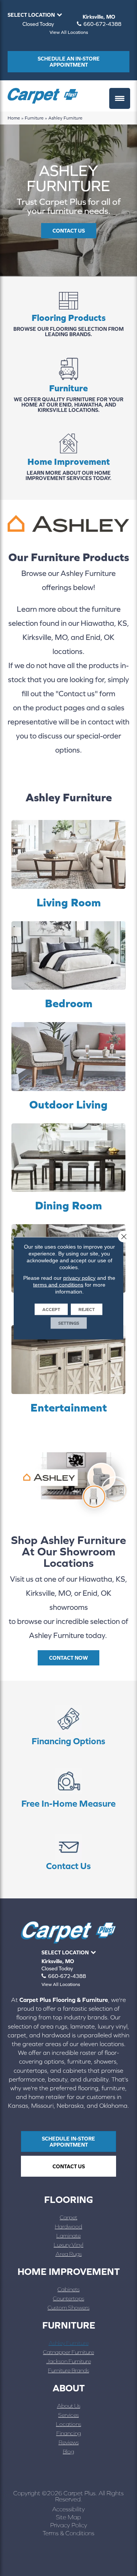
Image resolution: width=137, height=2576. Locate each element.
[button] (69, 231)
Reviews (69, 2442)
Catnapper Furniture (68, 2352)
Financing (69, 2433)
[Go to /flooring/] (68, 316)
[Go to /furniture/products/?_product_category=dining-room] (68, 1168)
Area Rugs (69, 2254)
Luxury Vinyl (68, 2245)
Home (14, 118)
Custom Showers (68, 2307)
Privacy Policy (69, 2525)
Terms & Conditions (68, 2533)
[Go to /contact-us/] (68, 1852)
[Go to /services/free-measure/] (68, 1790)
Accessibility (68, 2509)
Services (68, 2415)
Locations (68, 2424)
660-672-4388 (102, 24)
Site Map (68, 2517)
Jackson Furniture (69, 2361)
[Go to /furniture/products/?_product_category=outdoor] (68, 1067)
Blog (68, 2451)
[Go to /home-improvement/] (68, 458)
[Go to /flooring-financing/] (68, 1727)
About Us (69, 2406)
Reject (87, 1309)
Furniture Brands (68, 2370)
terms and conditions (58, 1284)
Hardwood (68, 2226)
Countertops (68, 2298)
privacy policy (79, 1278)
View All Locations (69, 32)
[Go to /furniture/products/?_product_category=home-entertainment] (68, 1370)
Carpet (68, 2217)
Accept (51, 1309)
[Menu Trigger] (120, 98)
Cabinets (68, 2289)
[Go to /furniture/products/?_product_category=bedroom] (68, 966)
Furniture (34, 118)
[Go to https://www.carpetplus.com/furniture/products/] (68, 386)
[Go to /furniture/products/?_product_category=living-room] (68, 865)
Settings (69, 1323)
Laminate (68, 2235)
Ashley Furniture (69, 2343)
